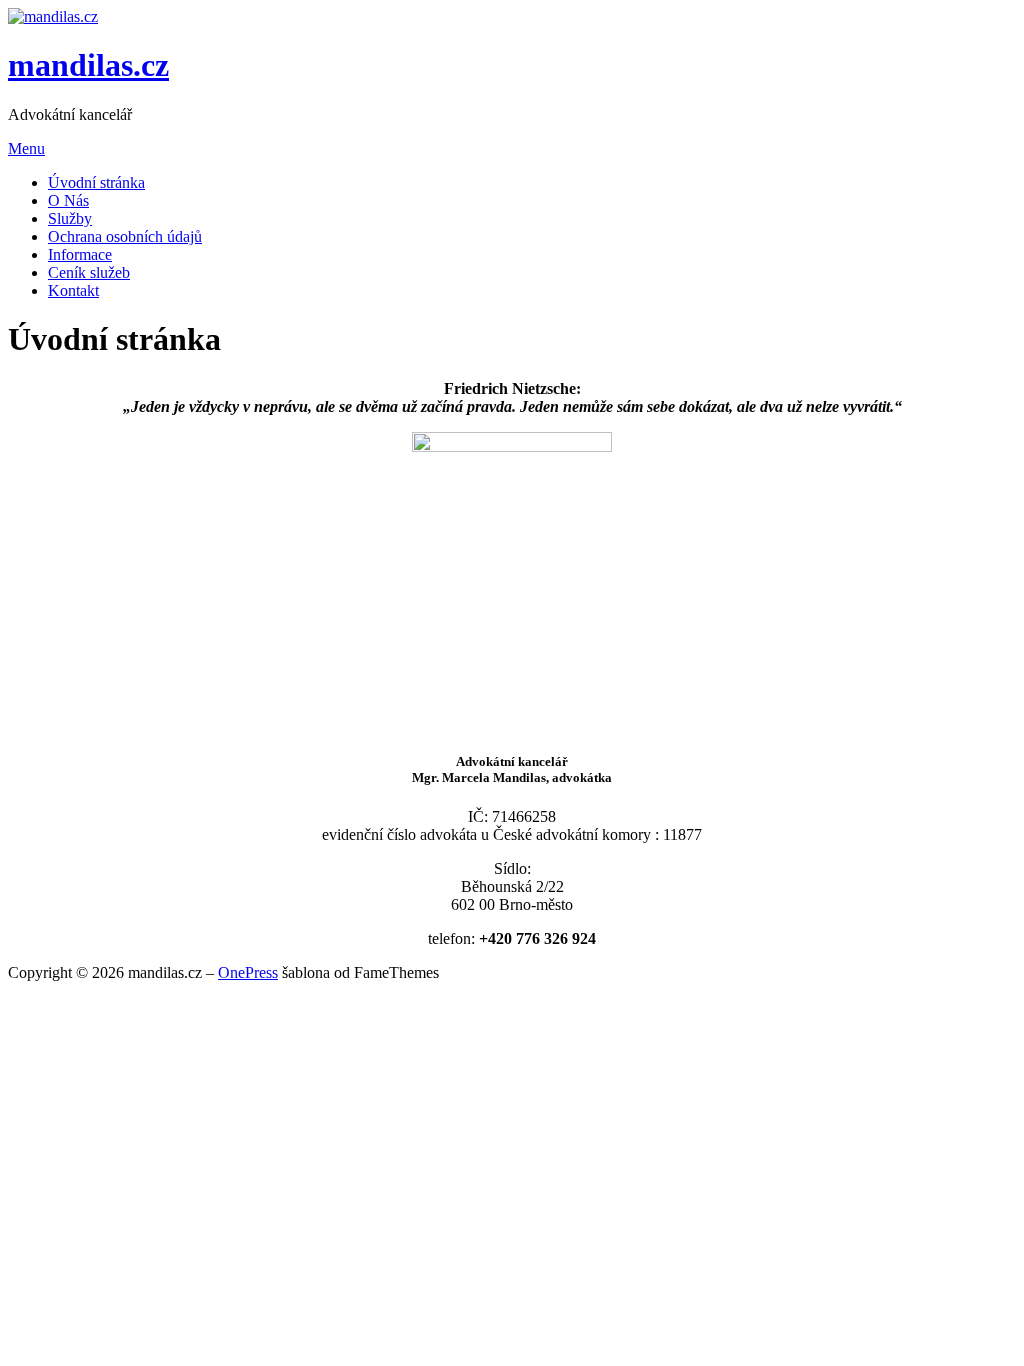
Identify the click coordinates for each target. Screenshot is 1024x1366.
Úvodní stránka (96, 182)
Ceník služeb (89, 272)
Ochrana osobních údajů (125, 236)
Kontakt (73, 290)
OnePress (248, 972)
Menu (26, 148)
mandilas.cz (88, 65)
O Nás (68, 200)
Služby (70, 218)
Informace (80, 254)
